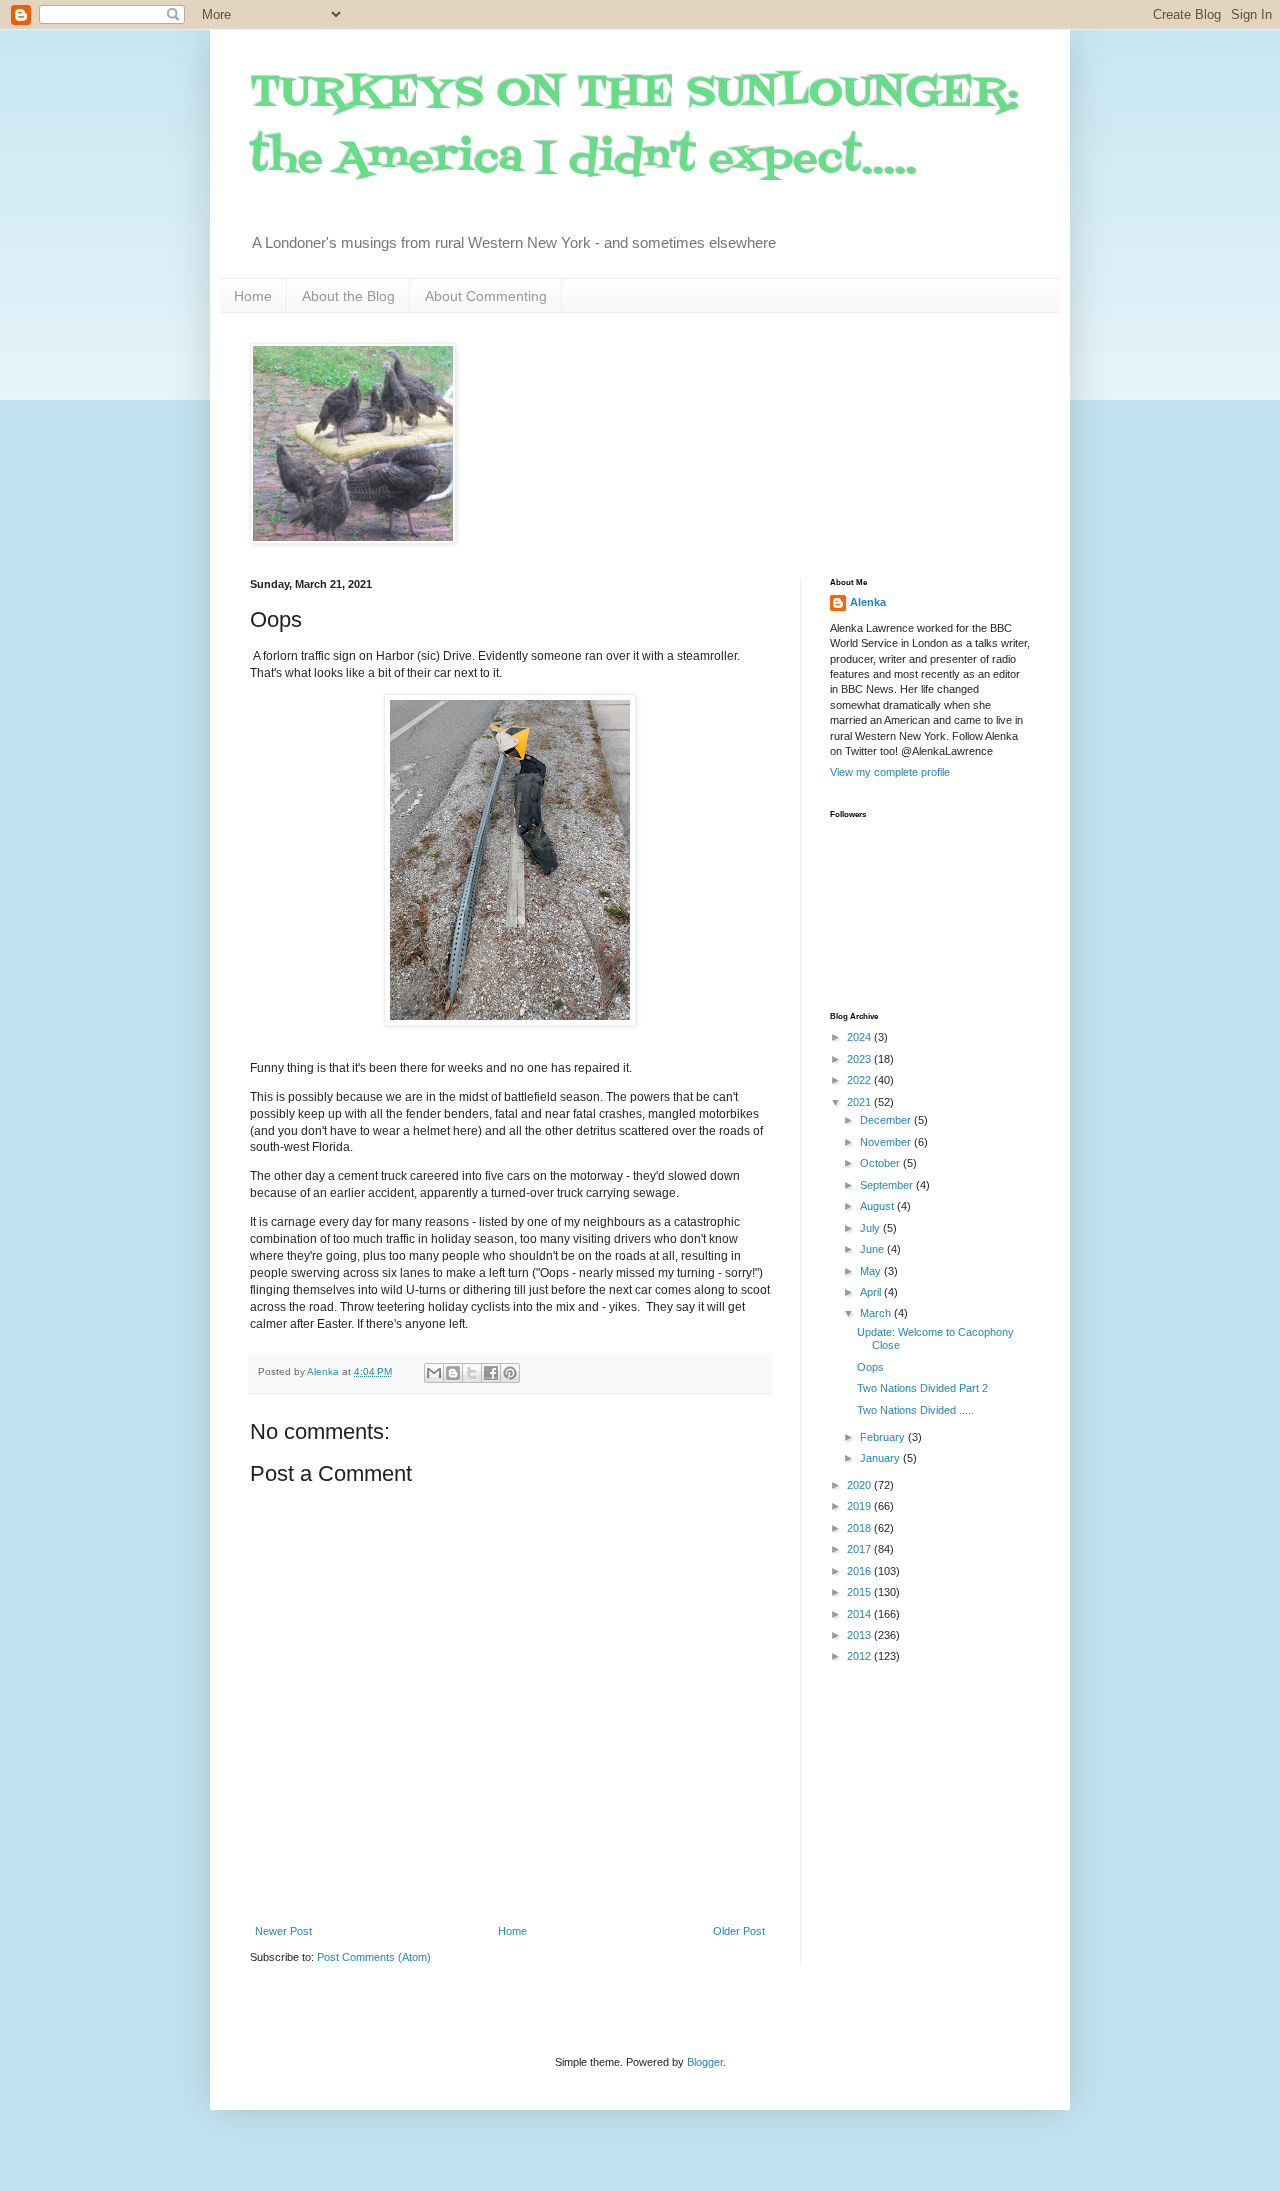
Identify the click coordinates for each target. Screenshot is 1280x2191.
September (888, 1185)
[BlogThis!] (453, 1373)
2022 (860, 1080)
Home (253, 296)
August (878, 1206)
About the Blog (348, 296)
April (872, 1292)
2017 (860, 1549)
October (881, 1163)
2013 (860, 1635)
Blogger (705, 2062)
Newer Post (283, 1931)
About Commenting (486, 296)
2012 (860, 1656)
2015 (860, 1592)
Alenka (868, 602)
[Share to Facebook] (491, 1373)
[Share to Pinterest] (510, 1373)
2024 (860, 1037)
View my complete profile (890, 772)
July (871, 1228)
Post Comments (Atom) (374, 1957)
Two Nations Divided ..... (915, 1410)
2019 (860, 1506)
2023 (860, 1059)
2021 (860, 1102)
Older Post (739, 1931)
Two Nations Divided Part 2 (922, 1388)
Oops (870, 1367)
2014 (860, 1614)
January (881, 1458)
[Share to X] (472, 1373)
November (887, 1142)
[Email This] (434, 1373)
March (877, 1313)
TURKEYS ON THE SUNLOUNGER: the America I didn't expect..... (634, 126)
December (887, 1120)
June (873, 1249)
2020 (860, 1485)
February (884, 1437)
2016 (860, 1571)
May (872, 1271)
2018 (860, 1528)
